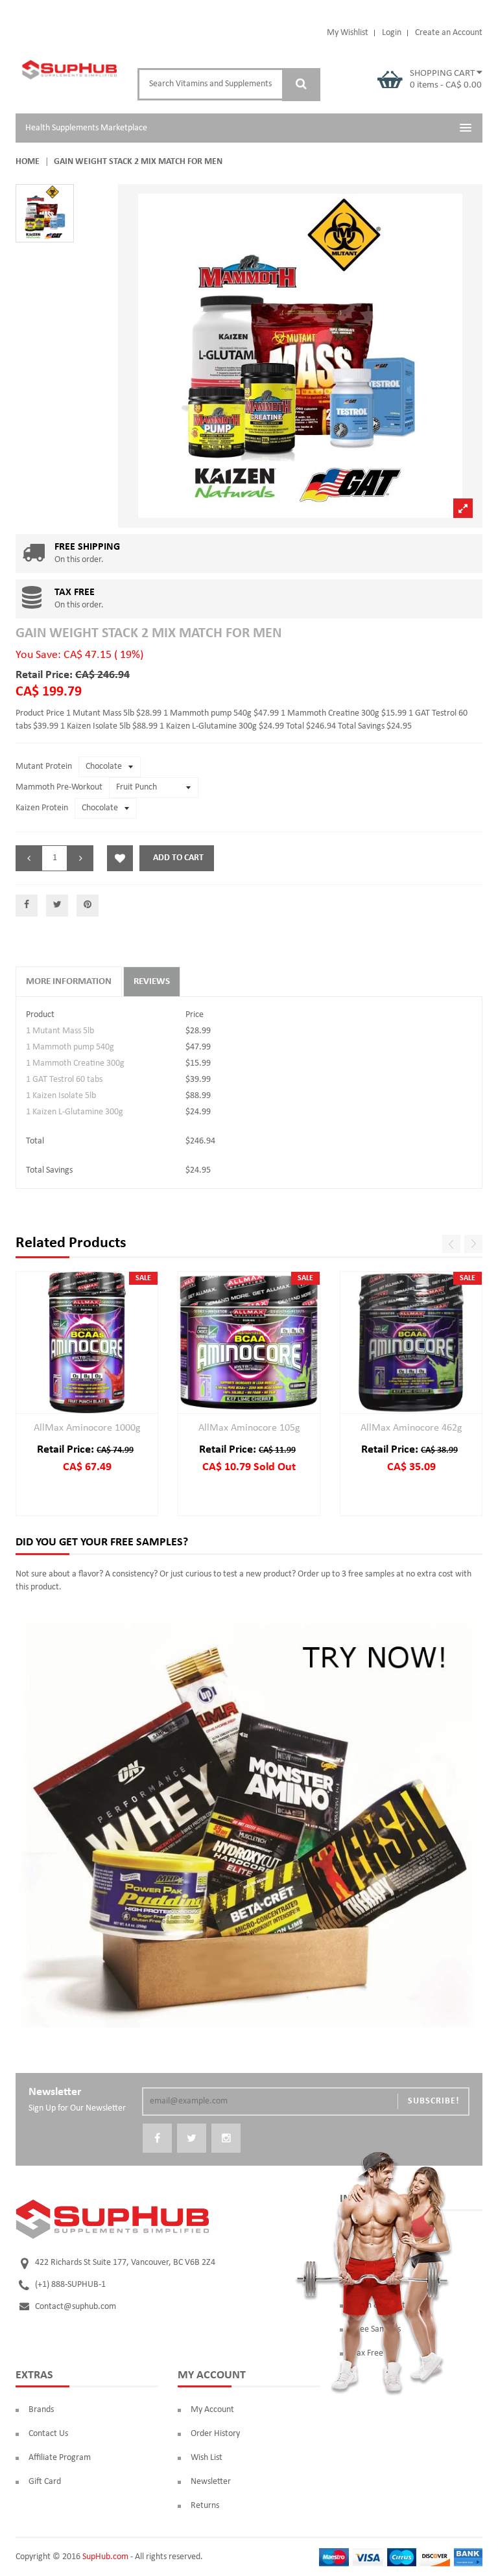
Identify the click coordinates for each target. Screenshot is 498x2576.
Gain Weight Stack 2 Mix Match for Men (148, 634)
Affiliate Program (60, 2458)
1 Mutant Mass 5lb (60, 1031)
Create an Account (449, 33)
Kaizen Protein (42, 808)
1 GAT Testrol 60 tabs (64, 1080)
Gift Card (45, 2482)
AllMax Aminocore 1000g (87, 1428)
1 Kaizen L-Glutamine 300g (75, 1112)
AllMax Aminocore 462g (411, 1428)
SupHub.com (105, 2557)
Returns (205, 2506)
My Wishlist (348, 33)
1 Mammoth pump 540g (70, 1047)
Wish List (207, 2458)
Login (392, 33)
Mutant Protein (44, 767)
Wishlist (120, 858)
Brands (41, 2410)
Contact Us (48, 2434)
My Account (212, 2410)
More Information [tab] (69, 982)
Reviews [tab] (152, 982)
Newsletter (211, 2482)
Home (28, 162)
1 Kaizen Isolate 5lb (61, 1096)
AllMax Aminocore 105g (249, 1428)
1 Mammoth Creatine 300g (75, 1063)
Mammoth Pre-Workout (59, 787)
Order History (215, 2434)
